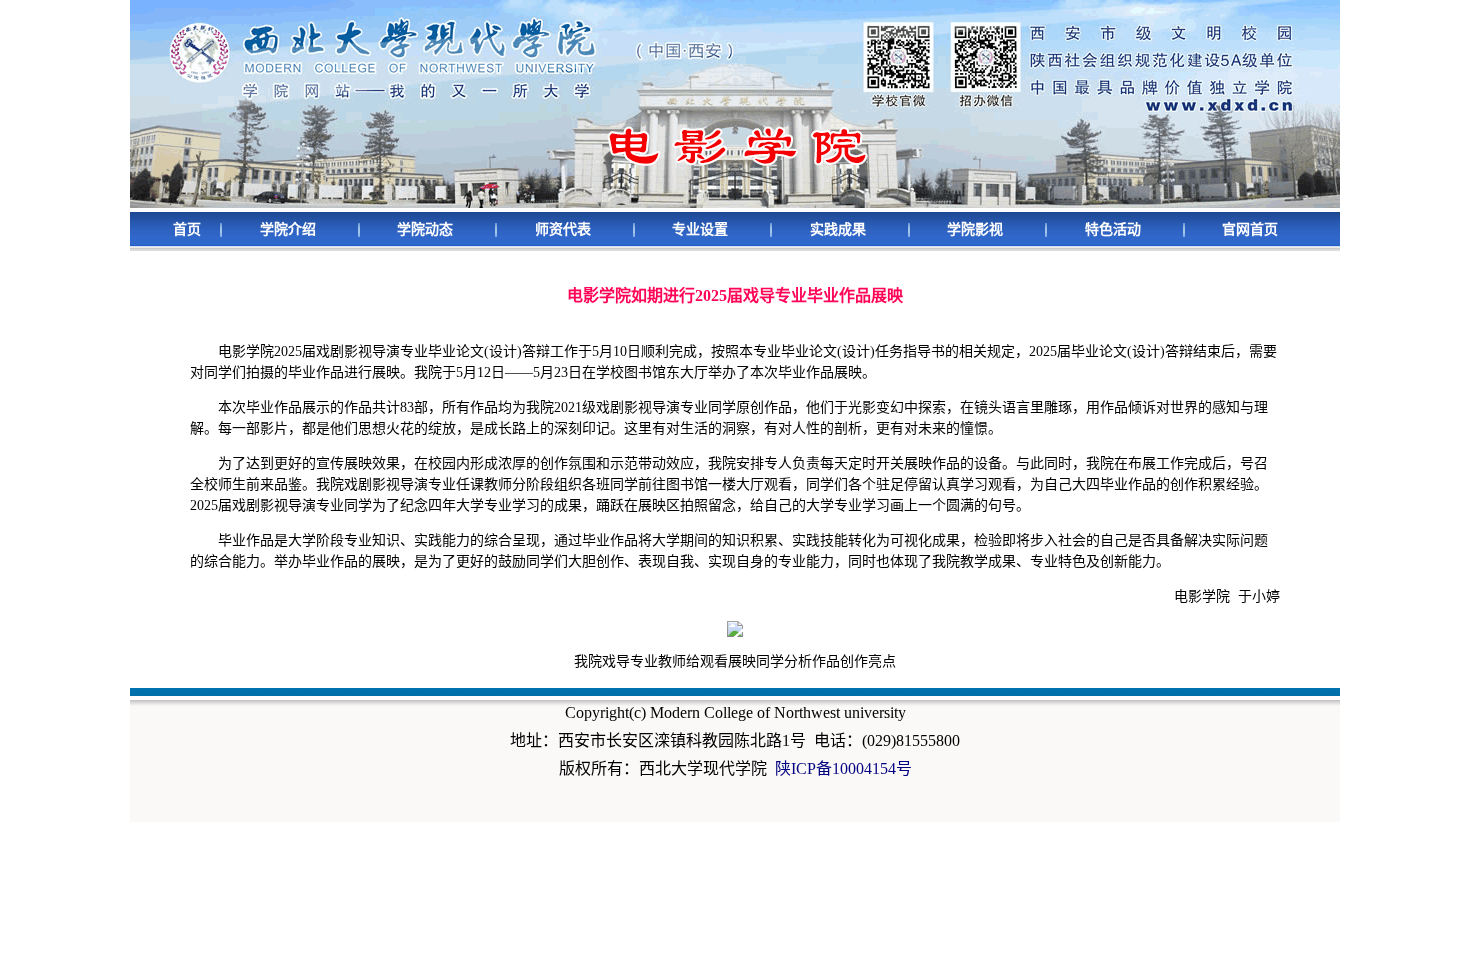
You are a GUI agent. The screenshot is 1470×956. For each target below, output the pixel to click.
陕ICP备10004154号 (843, 768)
